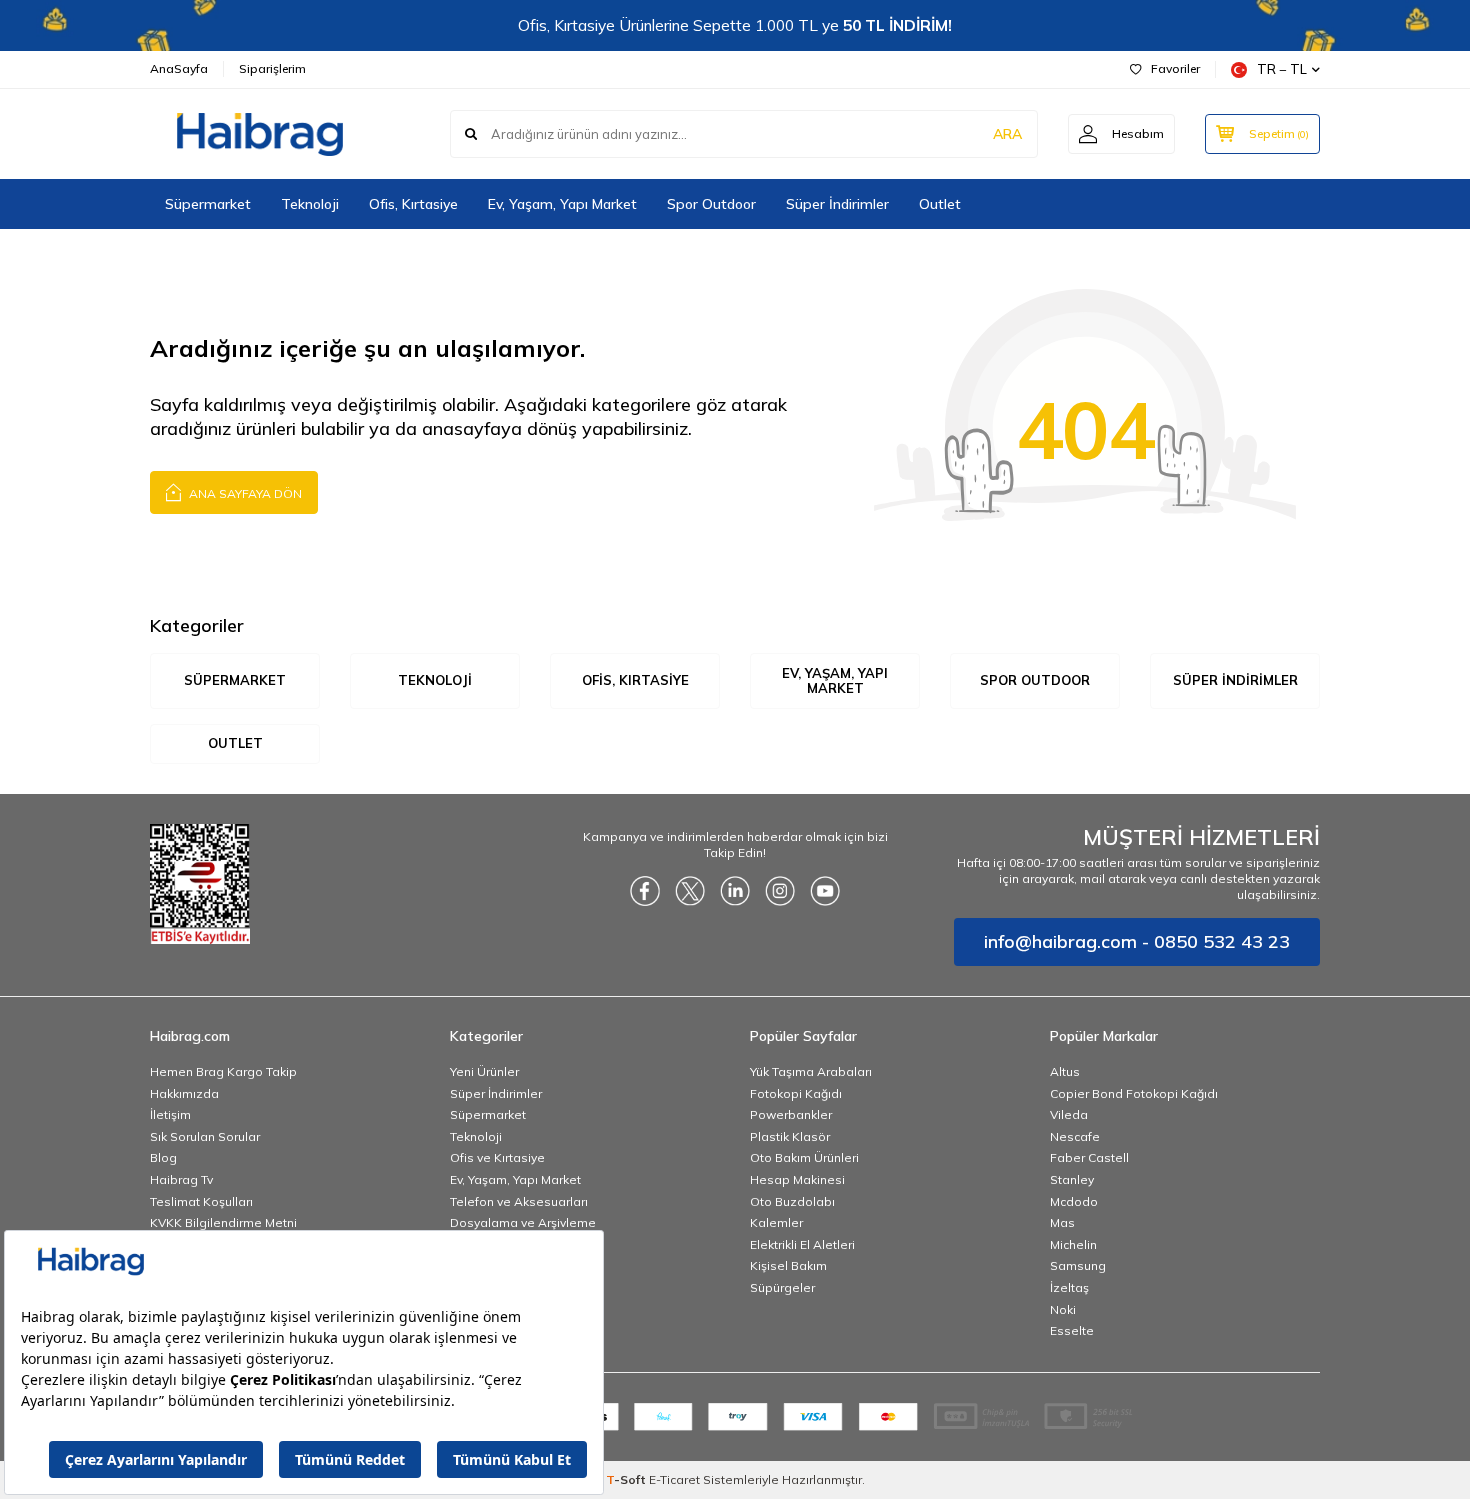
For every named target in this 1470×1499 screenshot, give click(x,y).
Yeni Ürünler (484, 1071)
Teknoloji (310, 204)
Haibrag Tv (181, 1179)
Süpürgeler (782, 1287)
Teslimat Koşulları (201, 1201)
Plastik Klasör (790, 1136)
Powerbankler (791, 1114)
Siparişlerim (272, 68)
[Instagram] (780, 891)
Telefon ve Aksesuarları (519, 1201)
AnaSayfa (179, 68)
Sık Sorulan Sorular (205, 1136)
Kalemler (776, 1222)
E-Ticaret (674, 1479)
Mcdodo (1074, 1201)
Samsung (1078, 1265)
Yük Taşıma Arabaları (811, 1071)
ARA (1007, 134)
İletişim (170, 1114)
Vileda (1069, 1114)
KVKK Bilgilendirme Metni (223, 1222)
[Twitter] (690, 891)
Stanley (1072, 1179)
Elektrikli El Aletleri (802, 1244)
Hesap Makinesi (797, 1179)
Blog (163, 1157)
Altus (1065, 1071)
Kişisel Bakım (788, 1265)
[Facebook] (645, 891)
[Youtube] (825, 891)
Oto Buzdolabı (792, 1201)
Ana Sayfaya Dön (244, 493)
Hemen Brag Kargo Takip (223, 1071)
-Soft (627, 1479)
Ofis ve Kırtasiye (497, 1157)
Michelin (1073, 1244)
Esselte (1072, 1330)
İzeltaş (1069, 1287)
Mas (1062, 1222)
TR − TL (1282, 69)
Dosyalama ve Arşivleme (523, 1222)
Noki (1063, 1309)
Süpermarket (208, 204)
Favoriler (1175, 68)
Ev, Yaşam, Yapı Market (562, 204)
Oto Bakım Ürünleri (804, 1157)
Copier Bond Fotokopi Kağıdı (1134, 1093)
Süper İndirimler (837, 204)
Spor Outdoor (711, 204)
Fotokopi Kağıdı (796, 1093)
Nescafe (1075, 1136)
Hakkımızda (184, 1093)
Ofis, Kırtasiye (413, 204)
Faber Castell (1089, 1157)
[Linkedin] (735, 891)
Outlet (940, 204)
